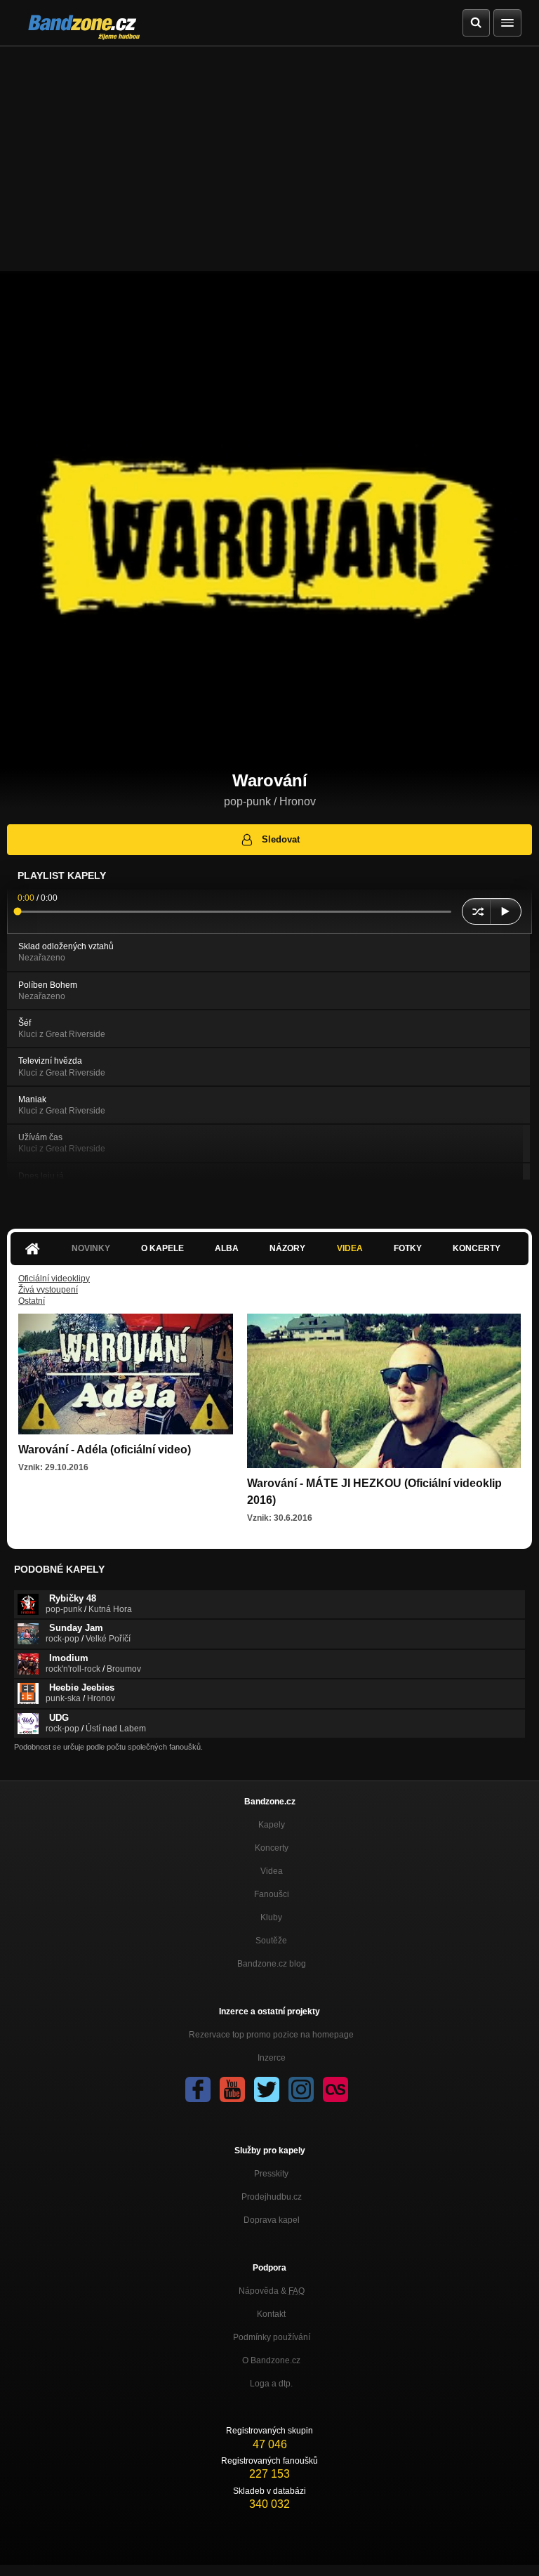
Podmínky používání (272, 2337)
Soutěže (271, 1941)
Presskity (271, 2174)
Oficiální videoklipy (54, 1279)
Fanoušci (272, 1894)
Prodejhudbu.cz (272, 2197)
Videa (350, 1248)
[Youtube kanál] (232, 2089)
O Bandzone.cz (271, 2360)
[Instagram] (301, 2089)
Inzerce (272, 2058)
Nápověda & (272, 2291)
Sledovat (281, 839)
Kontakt (271, 2314)
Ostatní (32, 1301)
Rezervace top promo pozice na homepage (271, 2035)
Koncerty (477, 1248)
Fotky (408, 1248)
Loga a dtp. (271, 2384)
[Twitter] (267, 2089)
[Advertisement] (269, 152)
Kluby (271, 1917)
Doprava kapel (272, 2220)
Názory (287, 1248)
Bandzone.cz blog (272, 1964)
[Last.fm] (335, 2089)
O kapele (162, 1248)
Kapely (272, 1825)
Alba (227, 1248)
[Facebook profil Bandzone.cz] (198, 2089)
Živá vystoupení (48, 1290)
